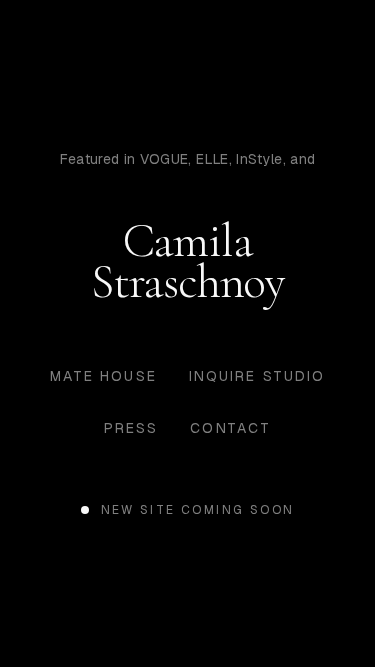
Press (131, 428)
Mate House (103, 376)
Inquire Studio (257, 376)
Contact (230, 428)
